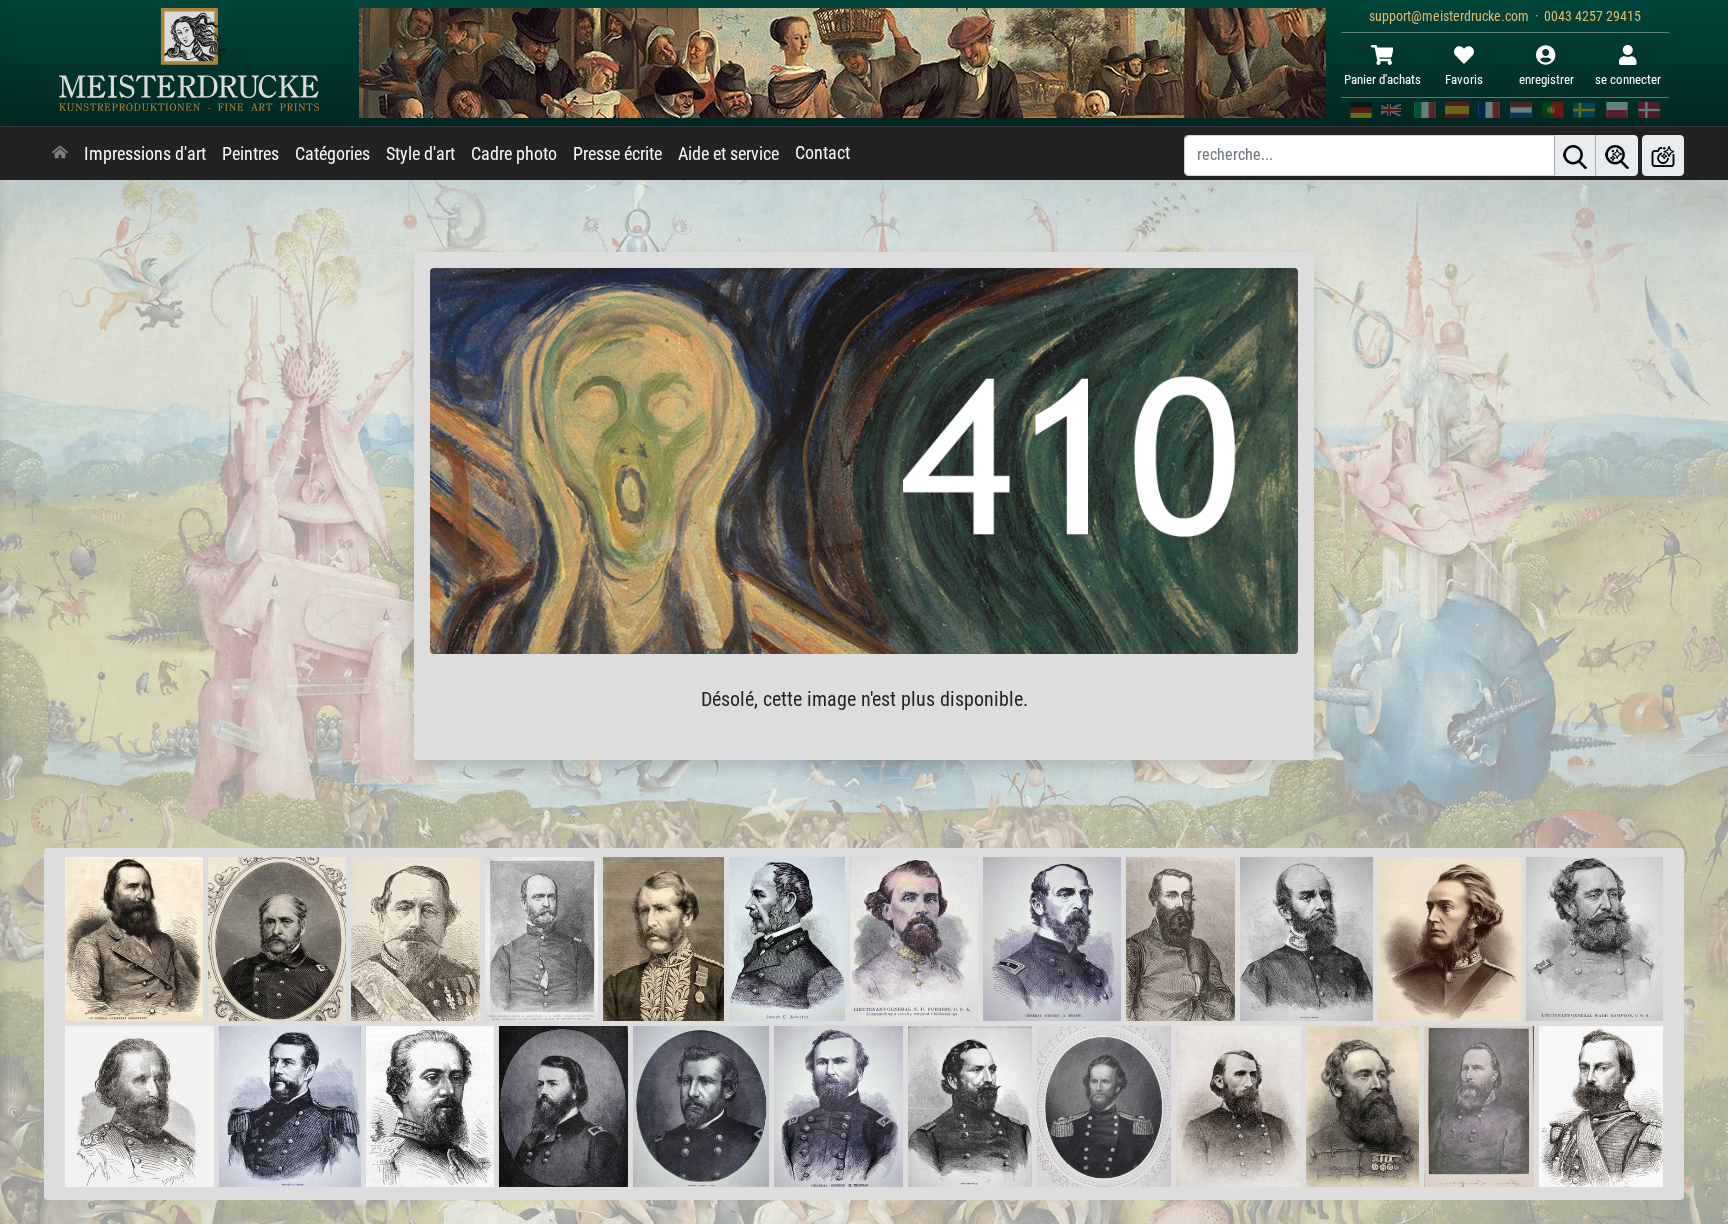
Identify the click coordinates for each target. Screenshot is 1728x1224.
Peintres (250, 154)
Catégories (332, 154)
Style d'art (420, 154)
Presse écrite (617, 154)
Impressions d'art (145, 154)
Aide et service (728, 154)
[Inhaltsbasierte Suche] (1617, 155)
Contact (822, 153)
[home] (60, 154)
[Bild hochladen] (1663, 155)
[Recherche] (1575, 155)
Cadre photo (514, 154)
